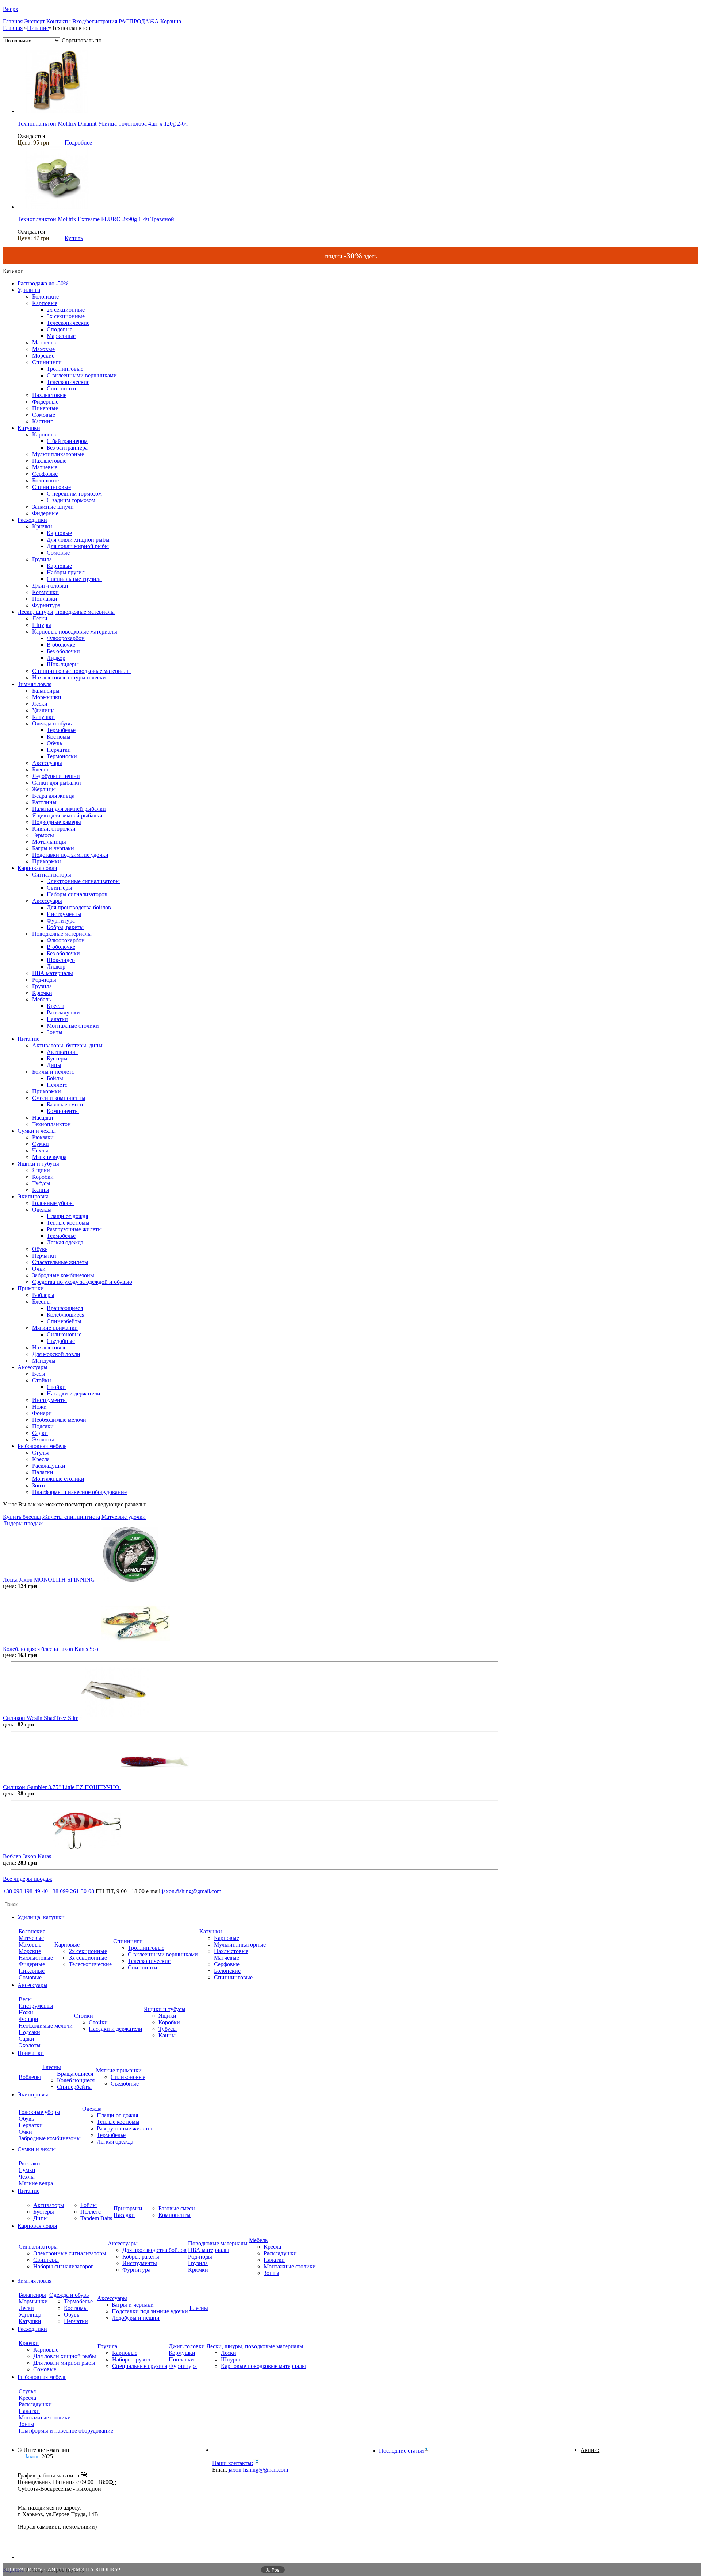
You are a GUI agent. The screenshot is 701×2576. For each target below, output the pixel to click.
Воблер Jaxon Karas (27, 1856)
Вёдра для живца (53, 796)
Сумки (41, 1144)
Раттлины (44, 802)
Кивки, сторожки (54, 829)
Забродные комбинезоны (63, 1275)
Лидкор (56, 658)
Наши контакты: (233, 2463)
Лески (40, 618)
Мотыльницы (49, 842)
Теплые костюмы (68, 1223)
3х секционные (66, 316)
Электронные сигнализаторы (83, 881)
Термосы (43, 835)
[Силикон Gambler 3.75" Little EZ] (155, 1787)
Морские (43, 356)
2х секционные (66, 310)
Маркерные (61, 336)
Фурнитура (46, 605)
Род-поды (44, 980)
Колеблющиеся (66, 1315)
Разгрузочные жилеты (74, 1229)
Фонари (42, 1413)
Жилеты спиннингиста (71, 1517)
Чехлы (40, 1150)
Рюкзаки (43, 1137)
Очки (39, 1269)
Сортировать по (82, 40)
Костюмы (59, 737)
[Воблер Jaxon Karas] (87, 1856)
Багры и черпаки (53, 848)
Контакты (59, 21)
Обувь (54, 743)
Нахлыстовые (49, 395)
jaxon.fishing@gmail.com (191, 1891)
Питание (38, 28)
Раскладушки (63, 1012)
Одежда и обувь (52, 723)
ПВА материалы (53, 973)
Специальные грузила (74, 579)
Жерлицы (44, 789)
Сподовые (60, 329)
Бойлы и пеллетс (53, 1072)
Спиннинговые (51, 487)
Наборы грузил (66, 572)
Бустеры (57, 1058)
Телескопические (68, 323)
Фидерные (45, 402)
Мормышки (47, 697)
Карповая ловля (37, 868)
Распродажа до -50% (43, 283)
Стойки (42, 1380)
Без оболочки (63, 651)
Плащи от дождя (67, 1216)
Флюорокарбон (66, 638)
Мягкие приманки (55, 1328)
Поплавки (45, 599)
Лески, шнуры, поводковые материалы (66, 612)
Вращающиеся (65, 1308)
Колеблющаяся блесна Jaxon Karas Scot (51, 1649)
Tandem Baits (96, 2218)
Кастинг (43, 421)
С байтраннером (67, 441)
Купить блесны (22, 1517)
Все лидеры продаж (28, 1879)
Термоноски (62, 756)
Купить (74, 238)
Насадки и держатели (74, 1393)
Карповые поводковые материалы (75, 632)
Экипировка (33, 1196)
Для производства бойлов (79, 907)
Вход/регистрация (95, 21)
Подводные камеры (57, 822)
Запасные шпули (53, 507)
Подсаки (43, 1426)
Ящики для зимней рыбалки (67, 815)
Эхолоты (43, 1439)
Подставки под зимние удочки (70, 855)
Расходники (32, 520)
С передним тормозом (74, 494)
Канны (41, 1190)
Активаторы (62, 1052)
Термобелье (61, 730)
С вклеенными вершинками (82, 375)
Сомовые (44, 415)
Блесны (41, 769)
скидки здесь (351, 256)
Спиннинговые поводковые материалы (81, 671)
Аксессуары (47, 763)
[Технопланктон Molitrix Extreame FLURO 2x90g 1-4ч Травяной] (57, 207)
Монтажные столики (73, 1026)
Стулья (41, 1453)
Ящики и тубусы (38, 1164)
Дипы (54, 1065)
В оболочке (61, 645)
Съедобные (61, 1341)
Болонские (45, 297)
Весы (39, 1374)
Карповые (45, 303)
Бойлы (55, 1078)
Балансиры (46, 691)
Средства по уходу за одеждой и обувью (82, 1282)
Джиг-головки (50, 586)
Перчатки (59, 750)
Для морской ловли (56, 1354)
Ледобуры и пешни (56, 776)
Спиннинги (47, 362)
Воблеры (43, 1295)
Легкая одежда (65, 1242)
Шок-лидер (61, 960)
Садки (40, 1433)
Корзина (171, 21)
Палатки (57, 1019)
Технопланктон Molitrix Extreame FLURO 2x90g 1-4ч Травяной (96, 219)
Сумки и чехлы (37, 1131)
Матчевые (45, 342)
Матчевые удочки (124, 1517)
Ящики (41, 1170)
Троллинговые (65, 369)
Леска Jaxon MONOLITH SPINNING (49, 1580)
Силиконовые (64, 1334)
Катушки (29, 428)
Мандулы (44, 1361)
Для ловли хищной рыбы (78, 540)
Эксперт (35, 21)
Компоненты (63, 1111)
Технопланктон (51, 1124)
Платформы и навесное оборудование (79, 1492)
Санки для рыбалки (57, 783)
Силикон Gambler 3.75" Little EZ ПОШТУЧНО (62, 1787)
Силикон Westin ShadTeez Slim (41, 1718)
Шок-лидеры (63, 664)
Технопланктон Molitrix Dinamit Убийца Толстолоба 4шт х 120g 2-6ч (103, 124)
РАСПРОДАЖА (139, 21)
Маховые (43, 349)
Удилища (29, 290)
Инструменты (64, 914)
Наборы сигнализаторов (77, 894)
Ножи (39, 1407)
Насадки (43, 1118)
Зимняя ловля (35, 684)
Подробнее (78, 143)
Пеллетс (57, 1085)
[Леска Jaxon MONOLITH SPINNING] (131, 1580)
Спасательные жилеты (60, 1262)
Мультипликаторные (58, 454)
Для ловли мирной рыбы (78, 546)
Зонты (55, 1032)
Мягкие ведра (49, 1157)
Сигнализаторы (52, 875)
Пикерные (45, 408)
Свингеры (60, 888)
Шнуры (42, 625)
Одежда (42, 1210)
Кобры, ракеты (65, 927)
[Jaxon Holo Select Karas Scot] (135, 1649)
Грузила (42, 559)
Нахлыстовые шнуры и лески (69, 677)
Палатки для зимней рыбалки (69, 809)
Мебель (41, 999)
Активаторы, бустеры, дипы (67, 1045)
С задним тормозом (71, 500)
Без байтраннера (67, 448)
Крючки (42, 526)
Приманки (31, 1288)
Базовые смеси (65, 1104)
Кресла (55, 1006)
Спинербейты (64, 1321)
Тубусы (41, 1183)
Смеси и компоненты (59, 1098)
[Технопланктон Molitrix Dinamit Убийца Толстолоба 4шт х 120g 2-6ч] (57, 111)
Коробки (43, 1177)
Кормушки (45, 592)
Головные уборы (53, 1203)
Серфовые (45, 474)
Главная (13, 21)
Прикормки (47, 861)
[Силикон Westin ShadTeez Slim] (114, 1718)
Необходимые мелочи (59, 1420)
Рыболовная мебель (42, 1446)
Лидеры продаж (23, 1523)
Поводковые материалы (62, 934)
